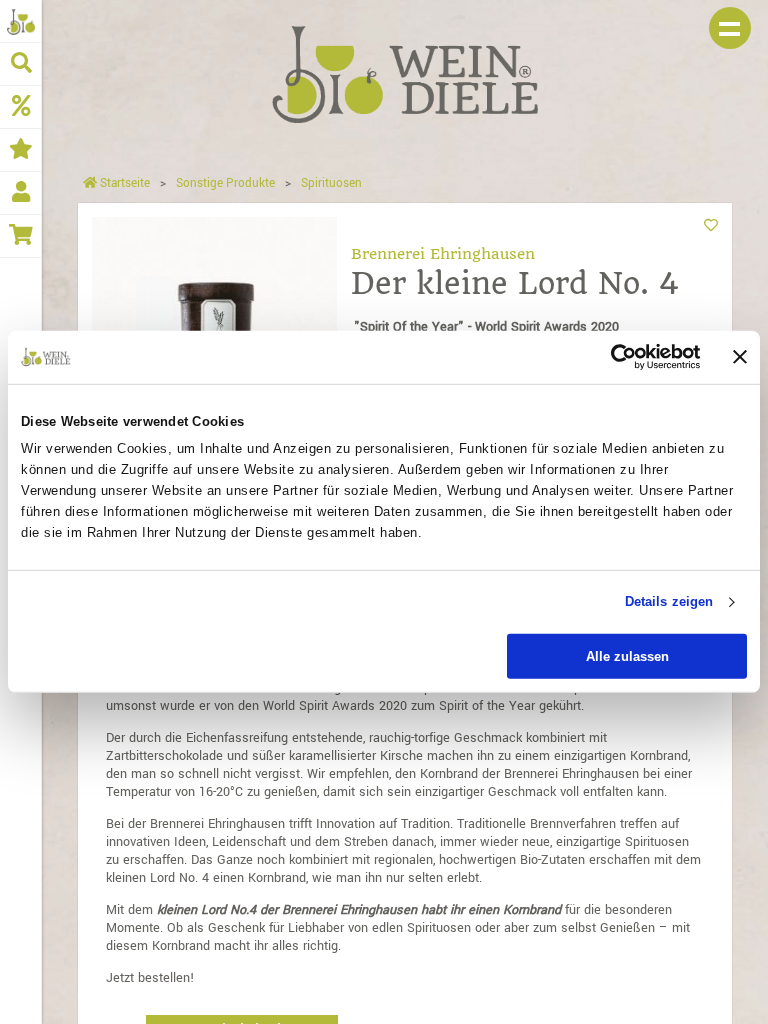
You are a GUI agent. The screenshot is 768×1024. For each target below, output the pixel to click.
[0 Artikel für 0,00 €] (21, 236)
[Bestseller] (21, 150)
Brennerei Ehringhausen (443, 254)
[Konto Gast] (21, 21)
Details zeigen (669, 601)
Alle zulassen (627, 656)
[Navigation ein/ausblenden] (730, 28)
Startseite (123, 183)
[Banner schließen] (740, 357)
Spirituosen (331, 183)
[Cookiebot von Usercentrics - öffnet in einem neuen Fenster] (613, 357)
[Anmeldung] (21, 193)
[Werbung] (21, 107)
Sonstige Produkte (225, 183)
